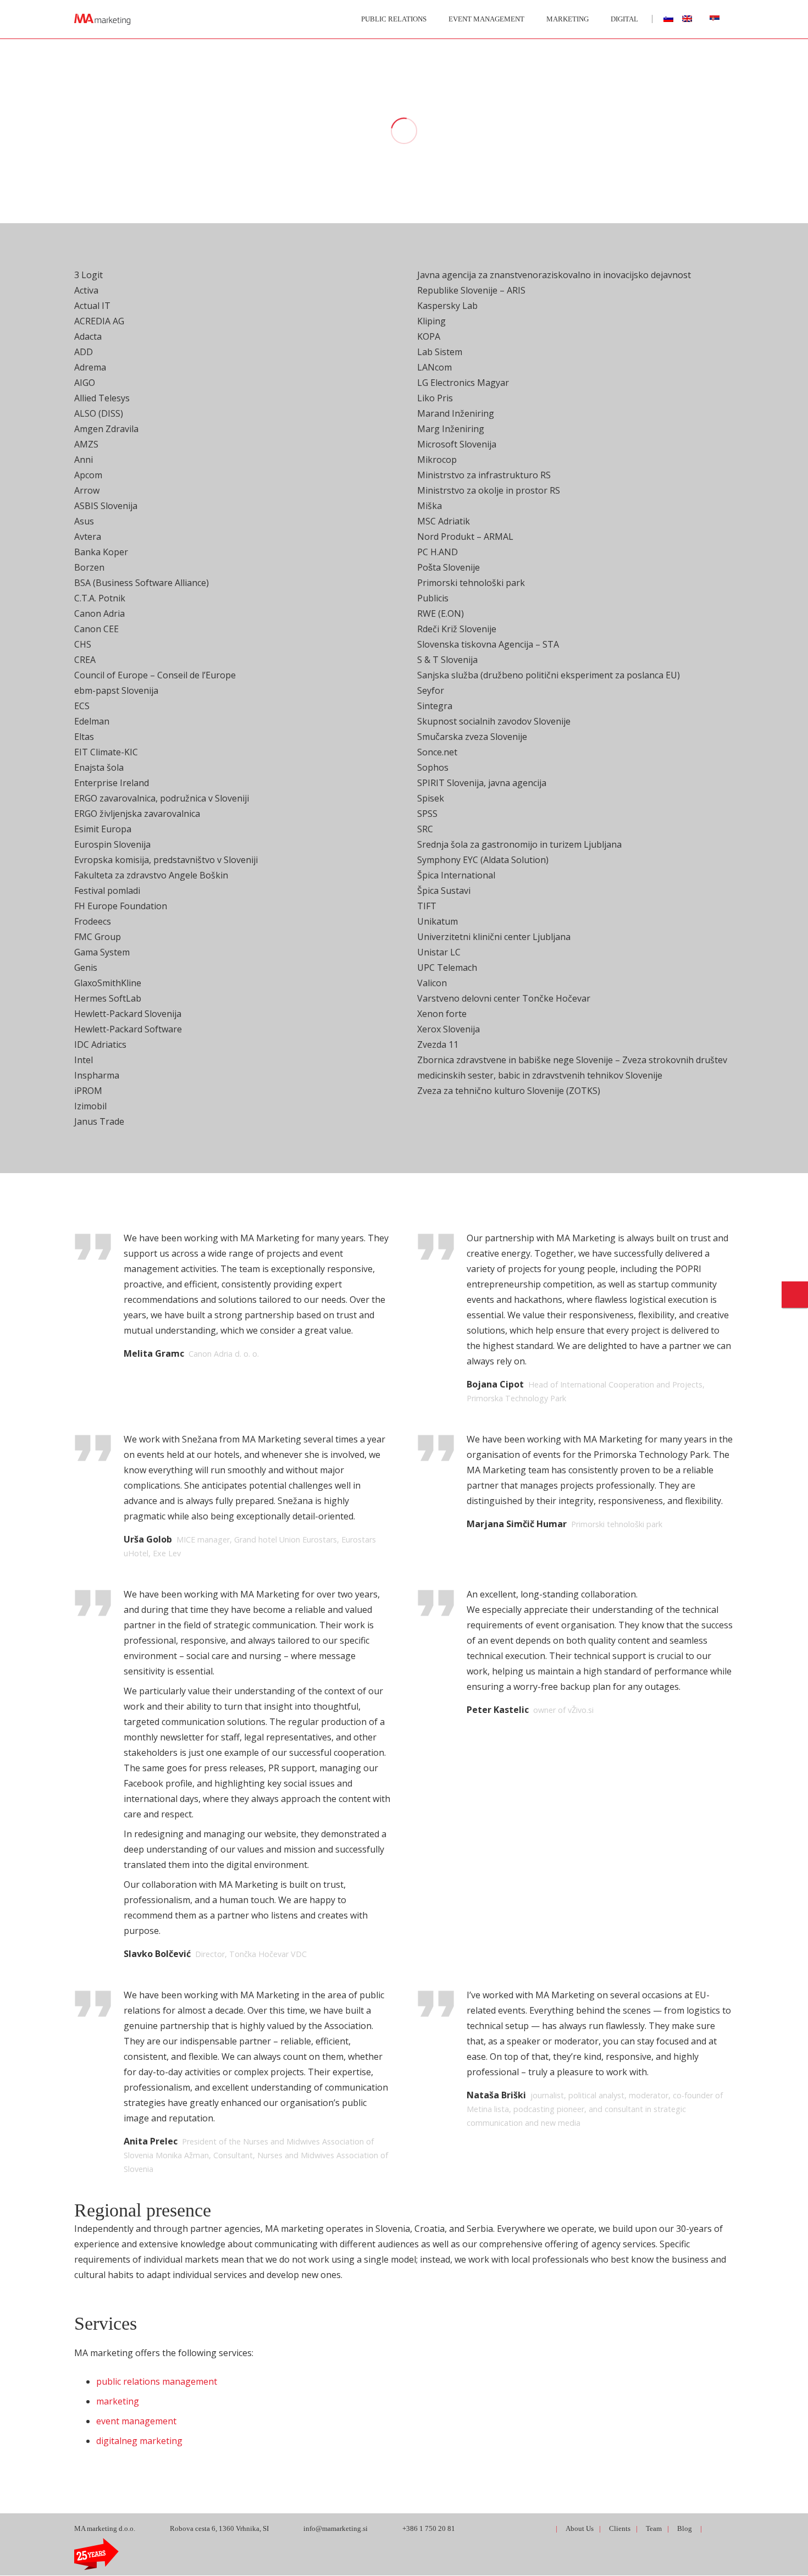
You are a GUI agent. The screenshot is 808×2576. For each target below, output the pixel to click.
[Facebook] (486, 2528)
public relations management (157, 2381)
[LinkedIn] (505, 2528)
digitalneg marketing (139, 2441)
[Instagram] (525, 2528)
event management (136, 2421)
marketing (118, 2401)
